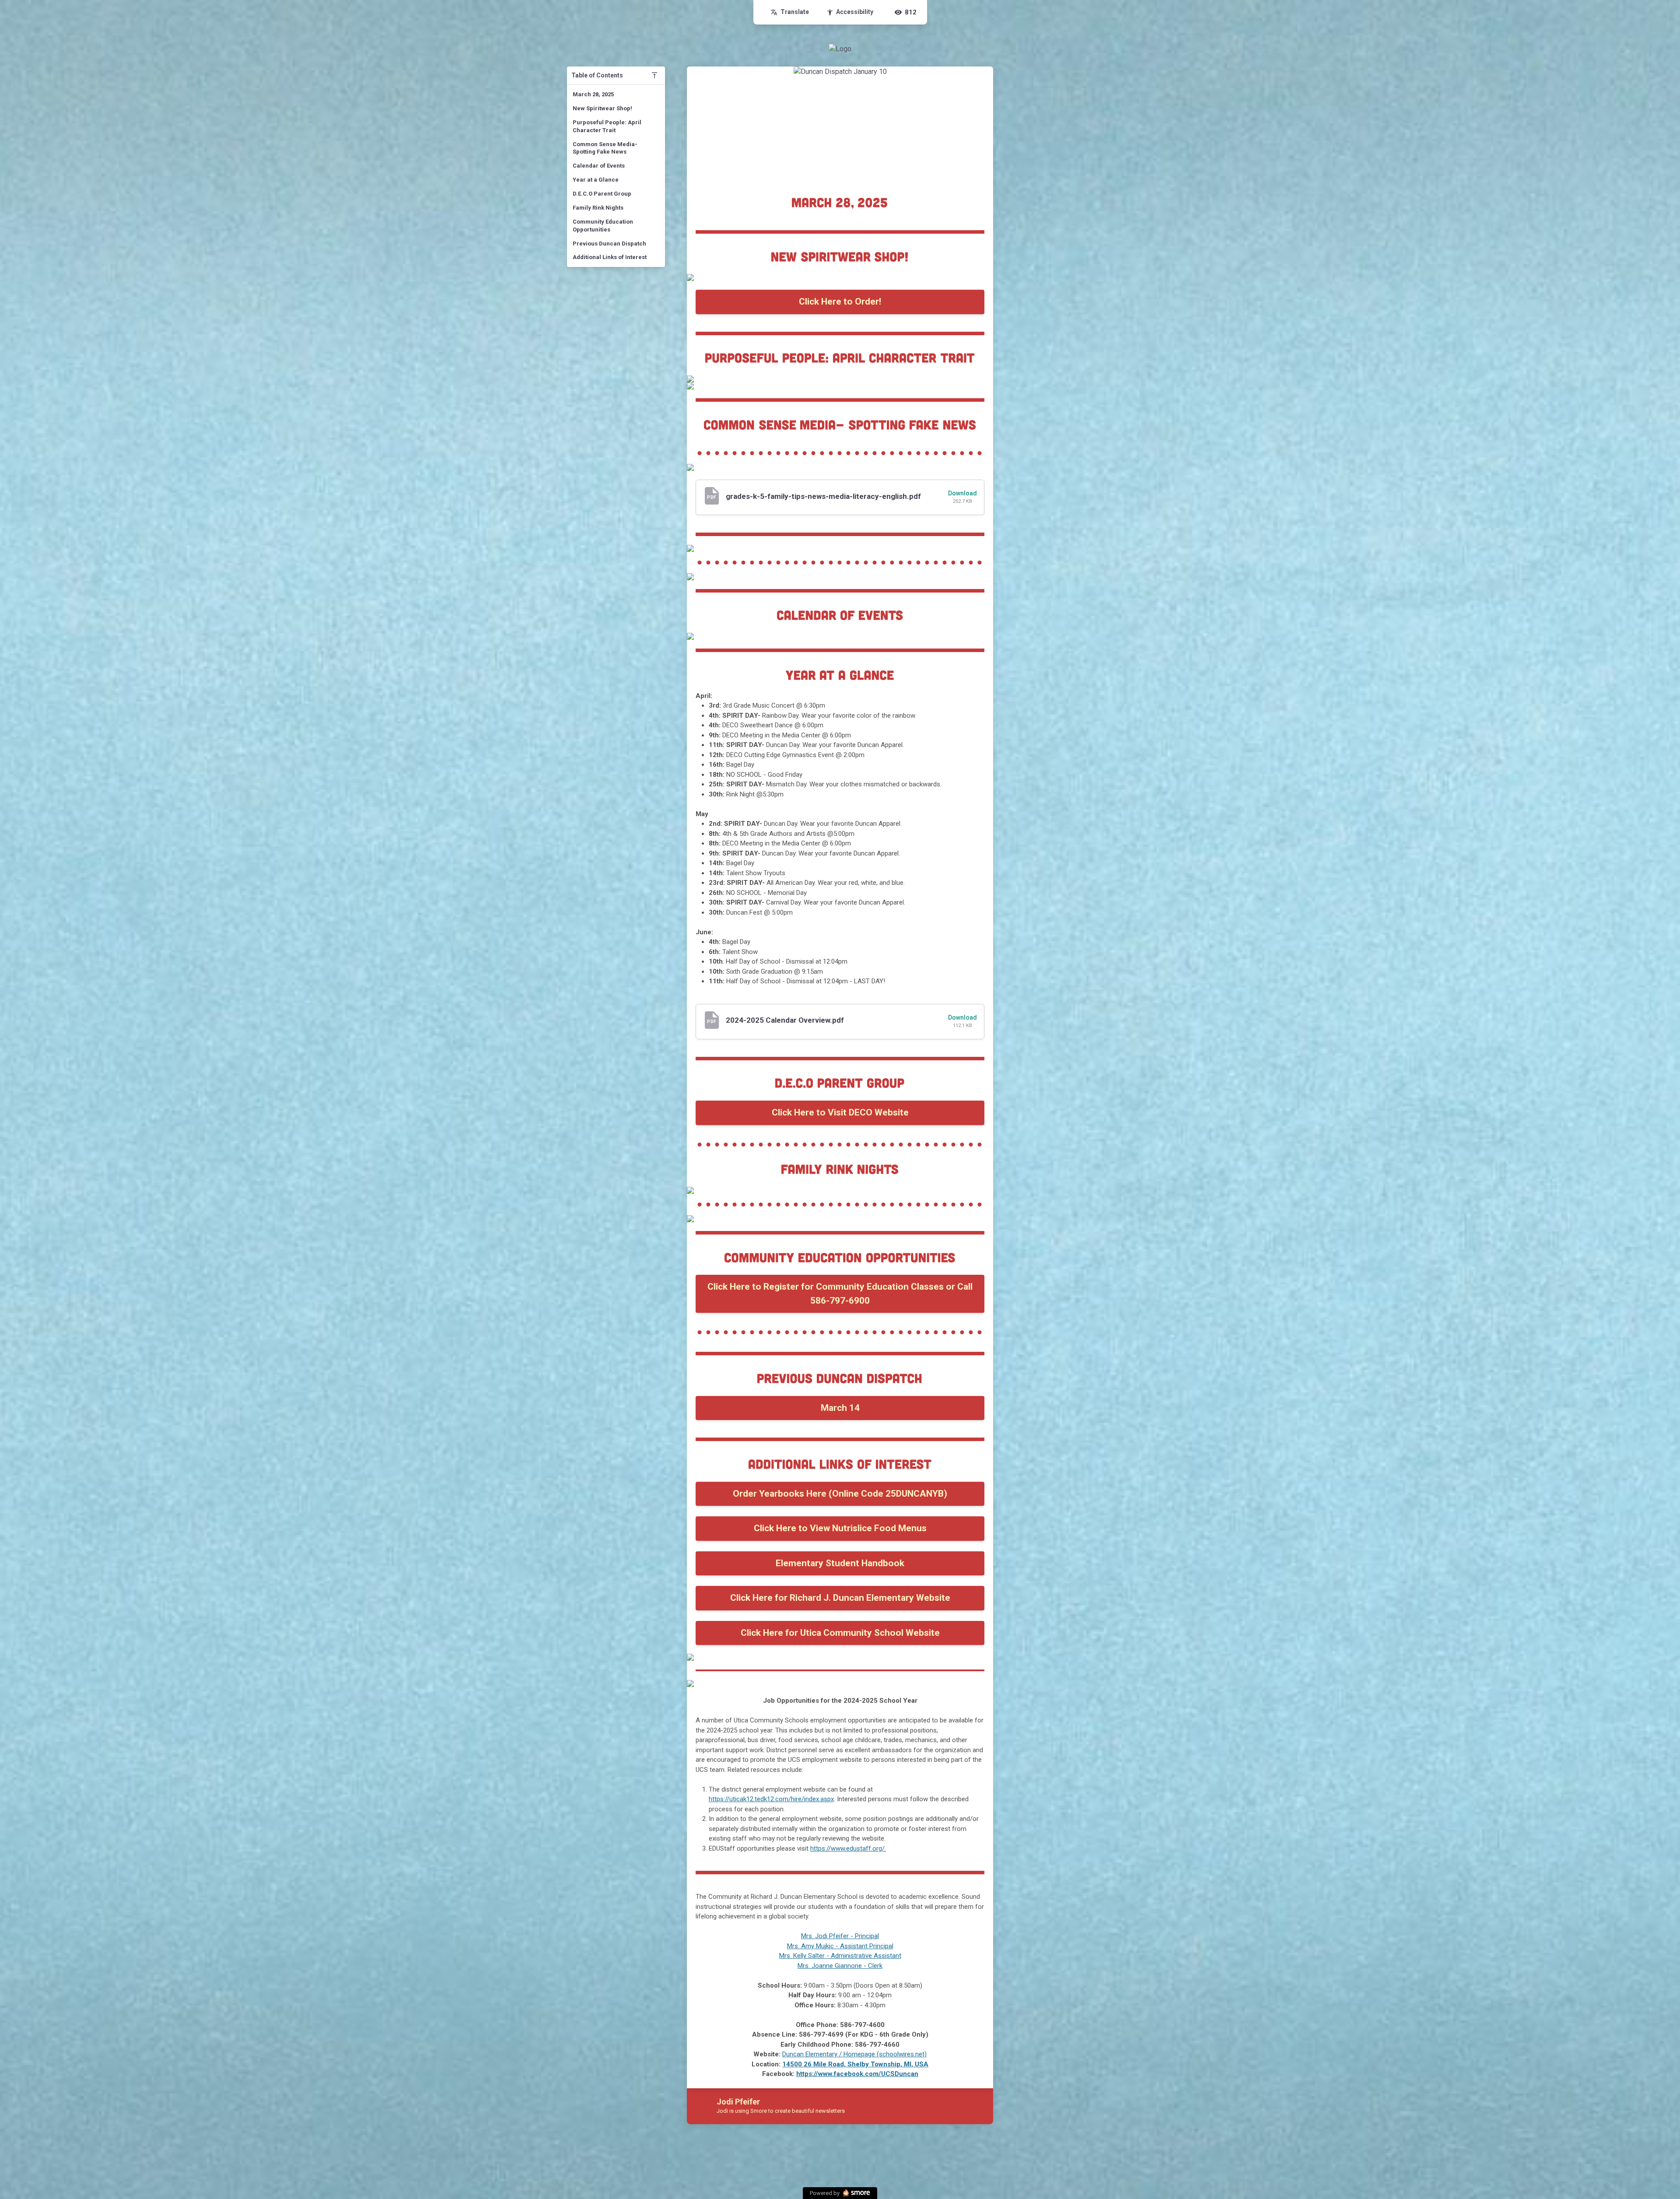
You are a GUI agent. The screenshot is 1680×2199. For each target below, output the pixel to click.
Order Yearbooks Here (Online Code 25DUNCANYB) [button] (840, 1494)
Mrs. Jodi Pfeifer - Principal (840, 1936)
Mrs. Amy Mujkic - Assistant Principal (840, 1946)
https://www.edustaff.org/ (847, 1848)
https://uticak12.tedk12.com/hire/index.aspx (771, 1799)
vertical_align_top (654, 75)
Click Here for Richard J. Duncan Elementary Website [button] (840, 1598)
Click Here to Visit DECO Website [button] (840, 1112)
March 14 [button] (840, 1408)
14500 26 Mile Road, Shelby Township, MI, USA (855, 2064)
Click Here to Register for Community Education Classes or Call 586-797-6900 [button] (840, 1294)
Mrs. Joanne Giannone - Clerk (840, 1966)
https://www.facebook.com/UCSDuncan (857, 2074)
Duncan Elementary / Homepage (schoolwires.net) (854, 2054)
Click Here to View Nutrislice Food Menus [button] (840, 1528)
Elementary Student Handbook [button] (840, 1563)
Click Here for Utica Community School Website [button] (840, 1633)
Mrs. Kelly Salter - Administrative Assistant (840, 1956)
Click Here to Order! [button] (840, 302)
